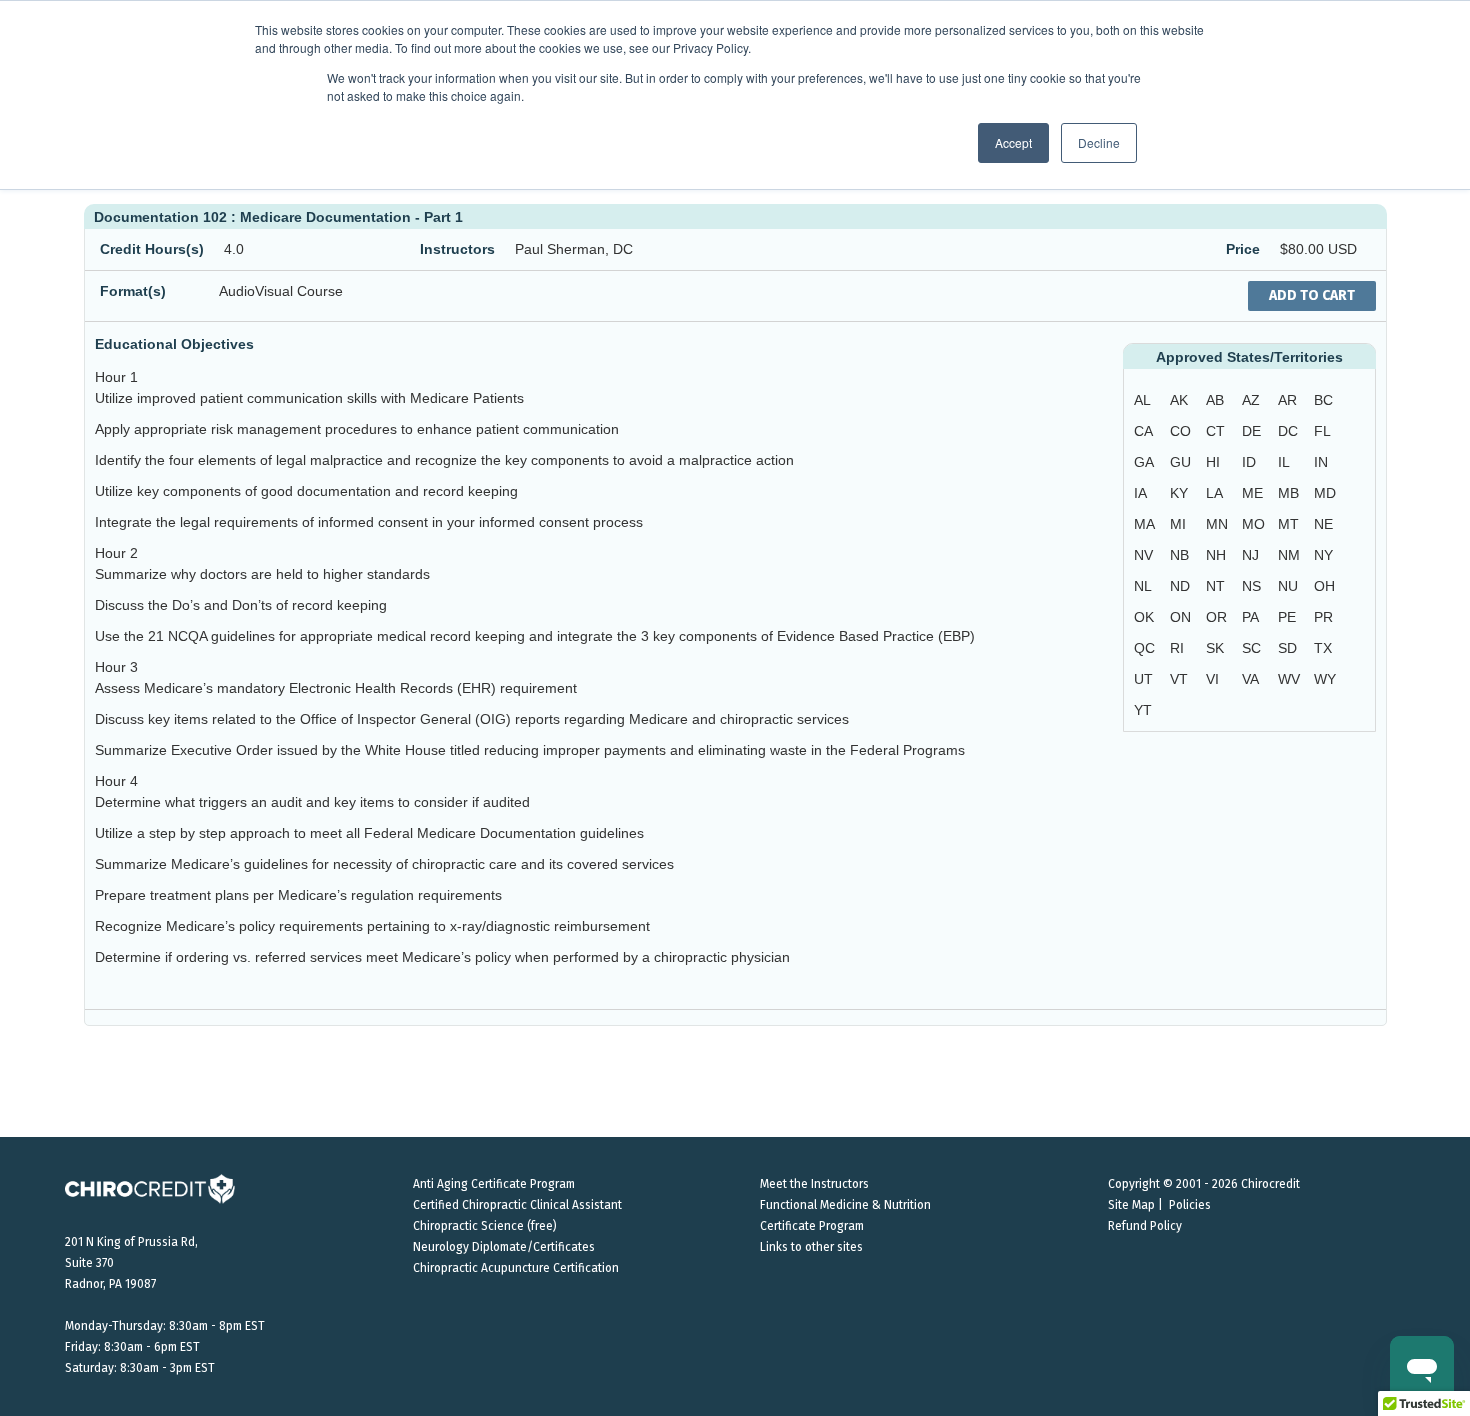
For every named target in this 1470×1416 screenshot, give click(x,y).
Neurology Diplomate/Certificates (504, 1247)
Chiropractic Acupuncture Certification (516, 1268)
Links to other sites (811, 1247)
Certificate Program (812, 1226)
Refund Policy (1145, 1226)
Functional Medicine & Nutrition (845, 1205)
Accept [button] (1013, 142)
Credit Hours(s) (152, 249)
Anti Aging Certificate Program (494, 1184)
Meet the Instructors (814, 1184)
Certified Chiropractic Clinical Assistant (517, 1205)
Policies (1190, 1205)
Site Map (1131, 1205)
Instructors (457, 249)
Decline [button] (1099, 142)
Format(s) (133, 291)
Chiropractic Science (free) (485, 1226)
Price (1243, 249)
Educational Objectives (174, 344)
